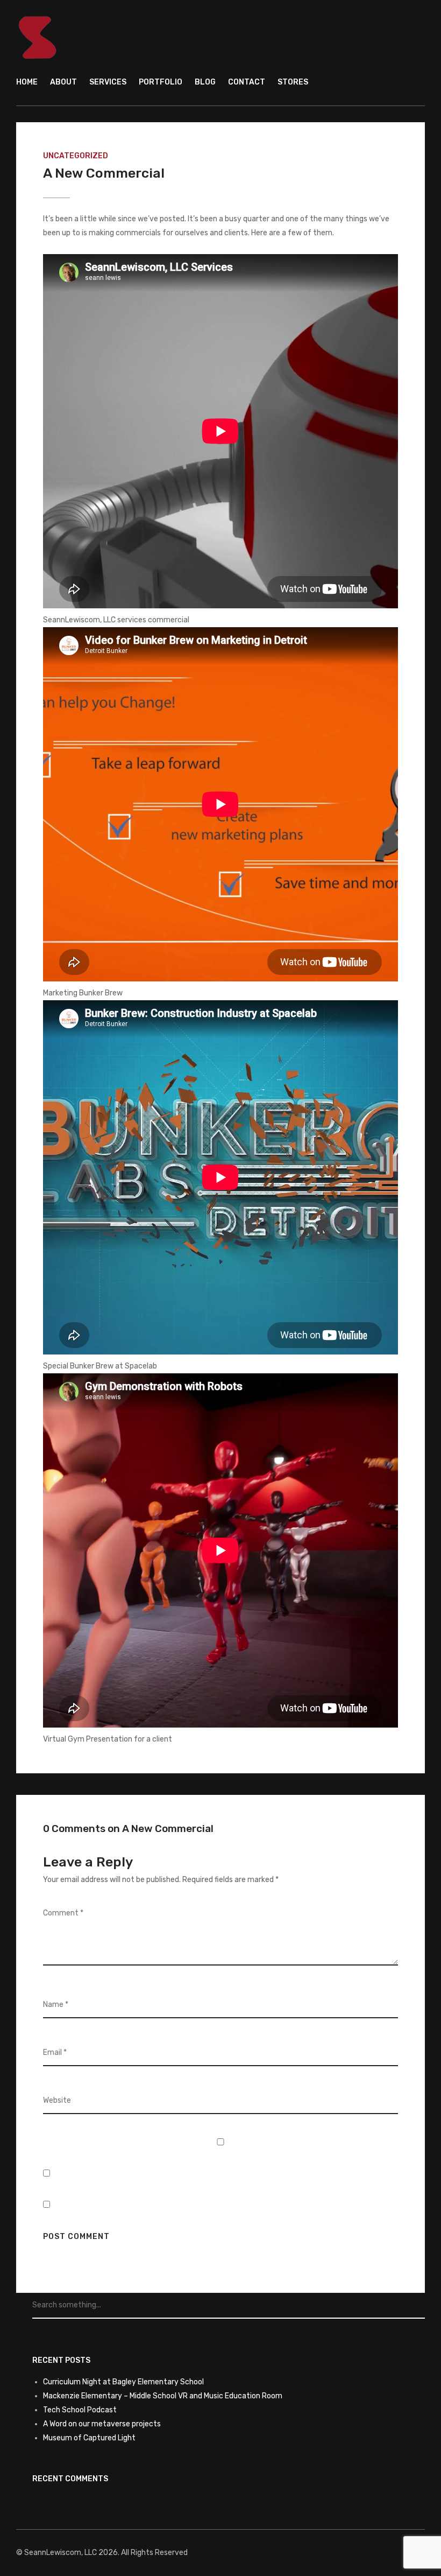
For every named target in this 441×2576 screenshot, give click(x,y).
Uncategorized (76, 156)
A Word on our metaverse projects (102, 2424)
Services (108, 82)
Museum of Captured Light (89, 2438)
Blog (205, 82)
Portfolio (161, 82)
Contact (247, 82)
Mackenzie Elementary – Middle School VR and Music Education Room (163, 2396)
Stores (293, 82)
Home (27, 82)
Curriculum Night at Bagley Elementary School (123, 2382)
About (63, 82)
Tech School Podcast (80, 2410)
